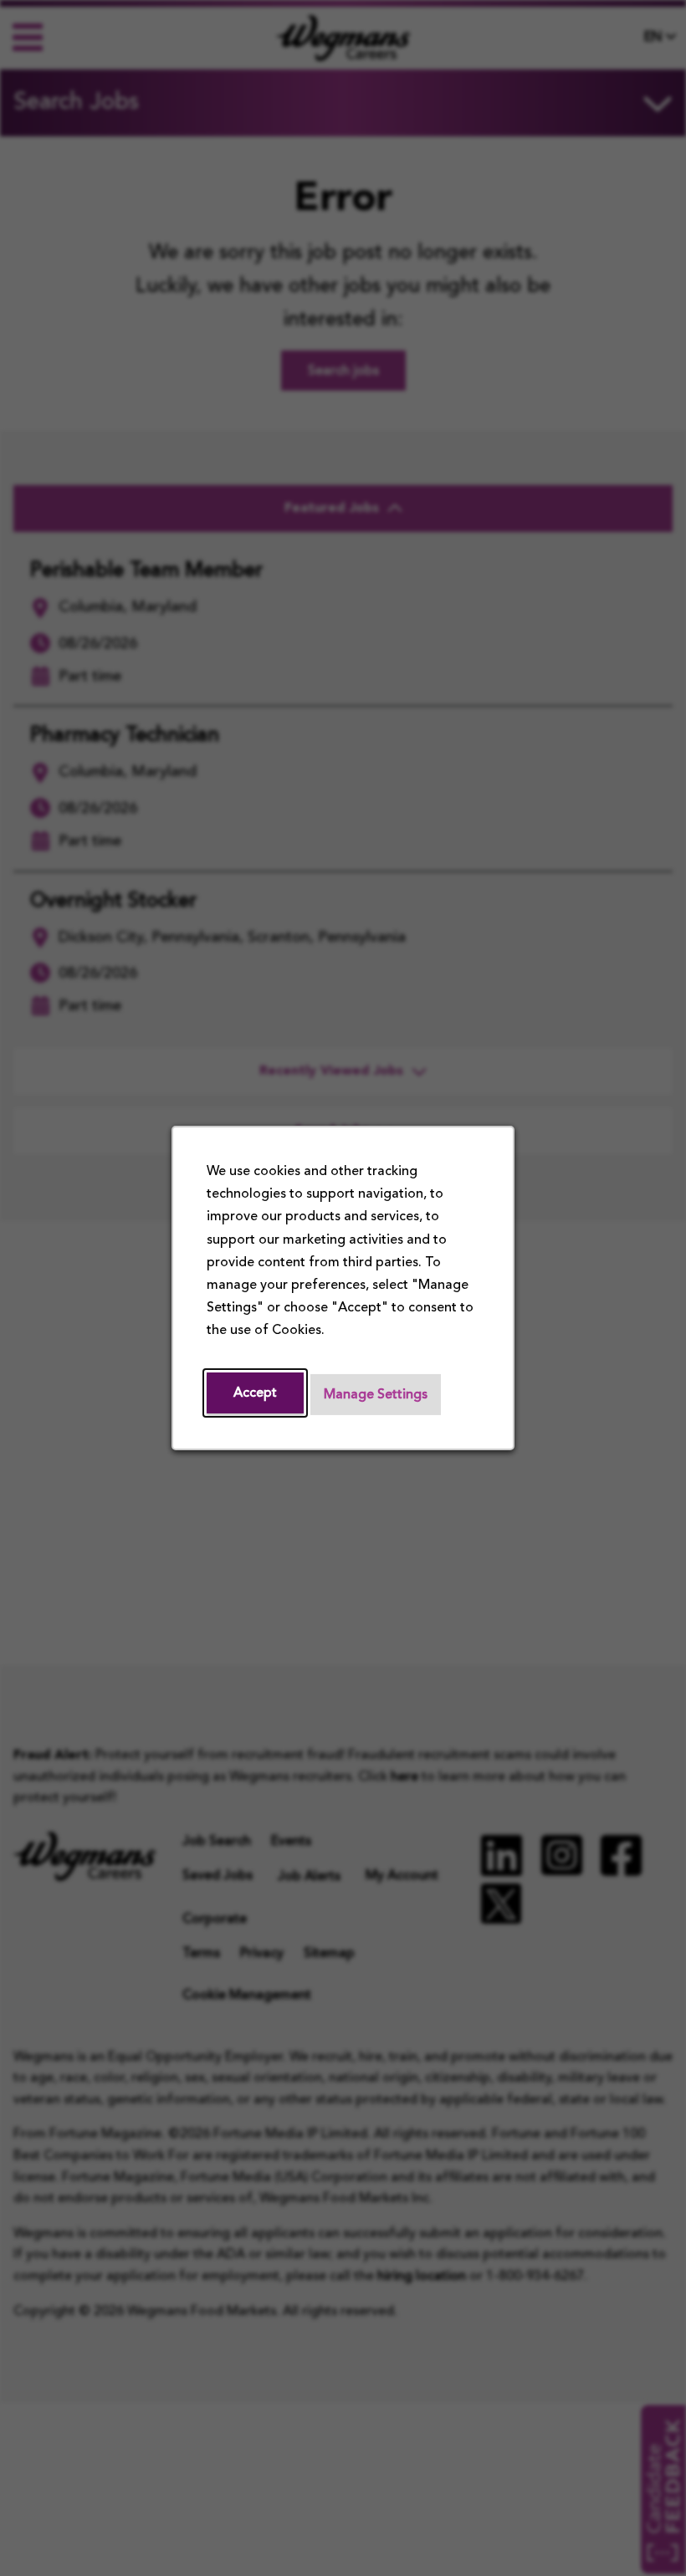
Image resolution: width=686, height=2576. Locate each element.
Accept (255, 1393)
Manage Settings (376, 1395)
